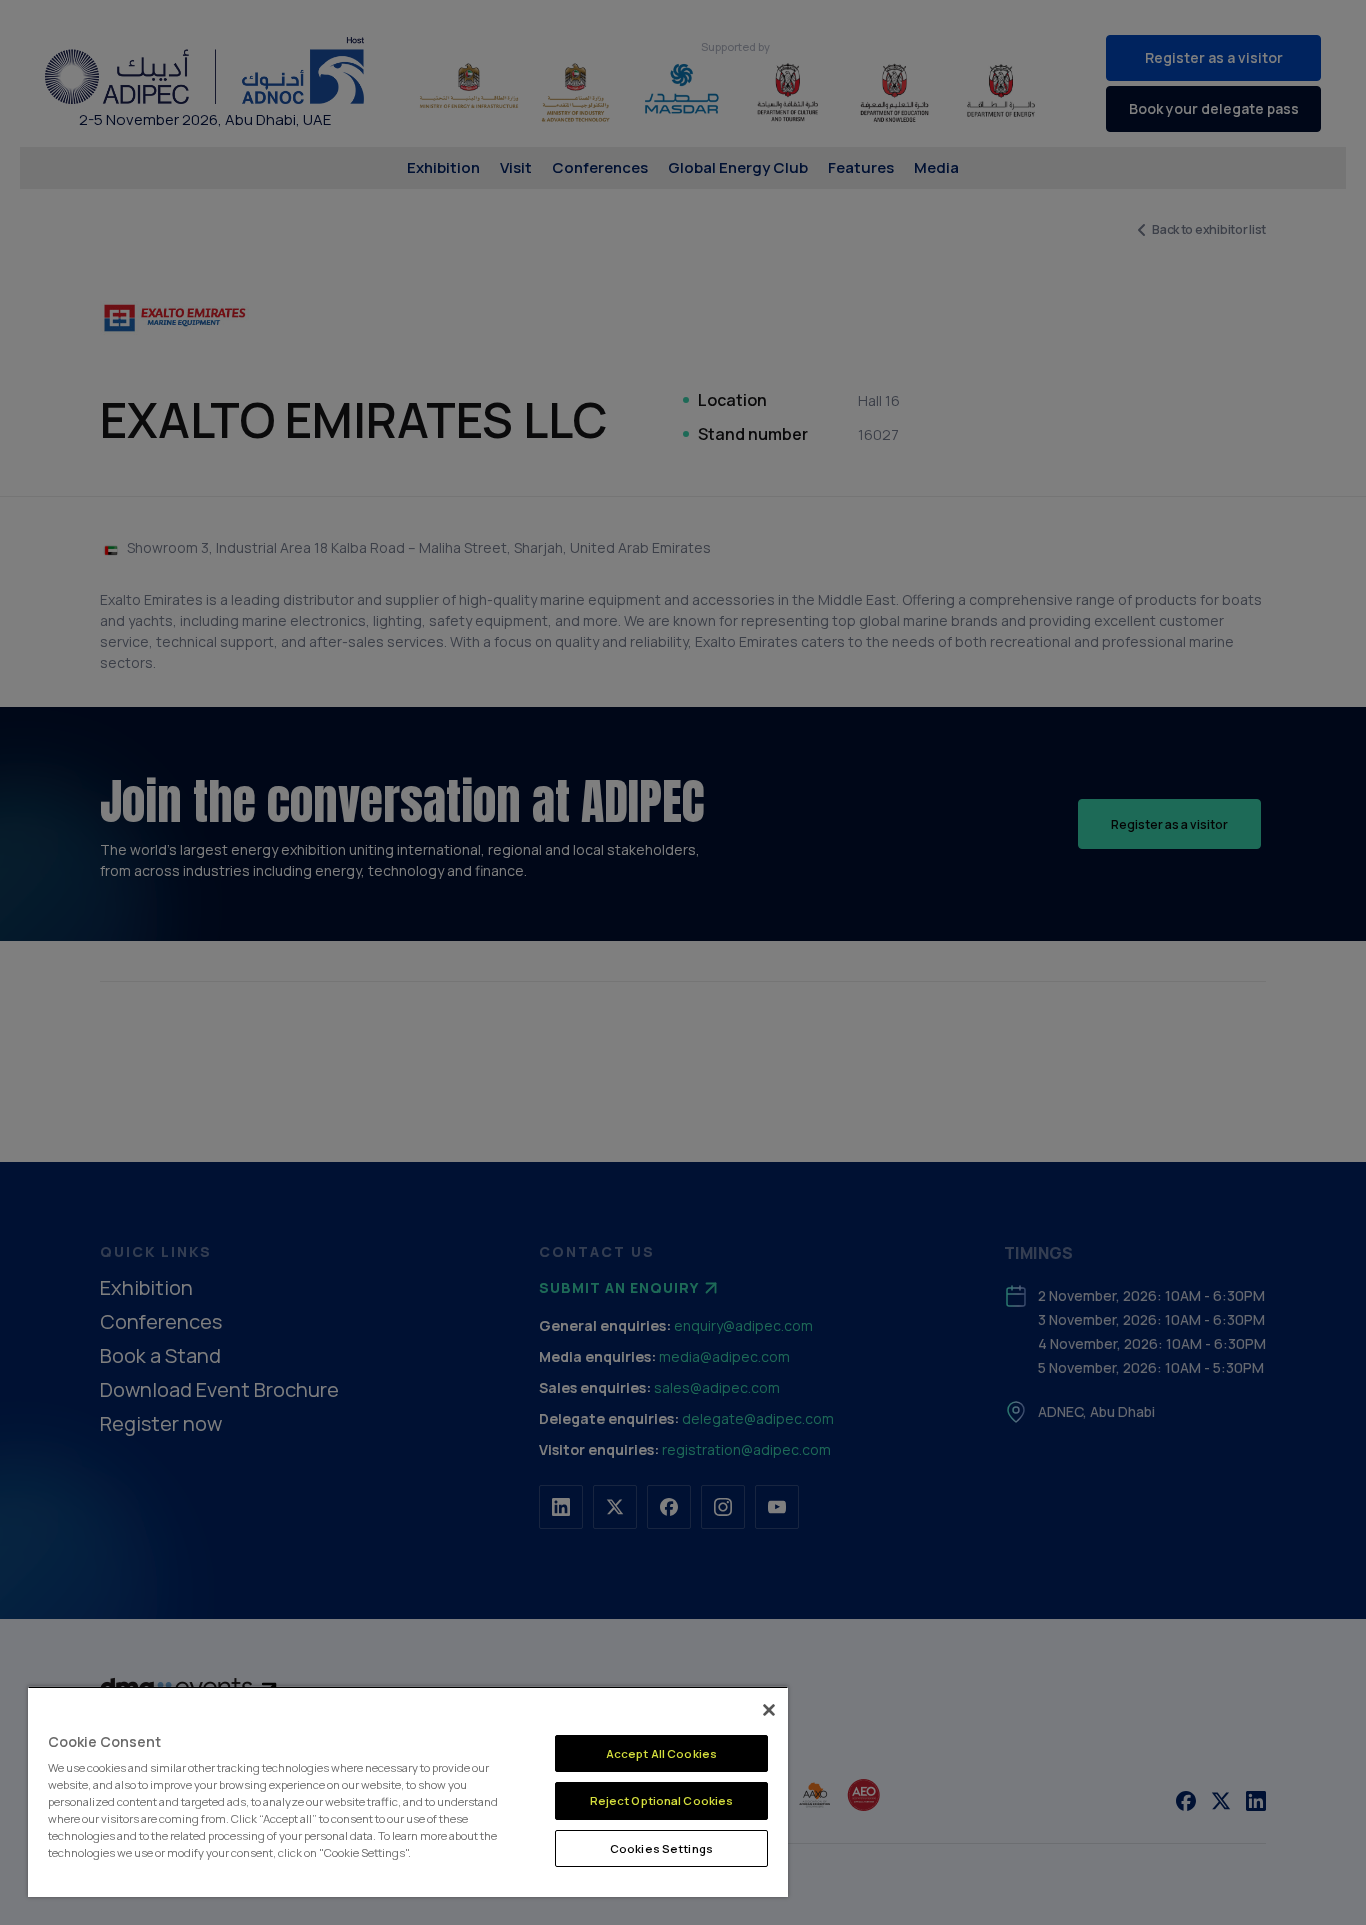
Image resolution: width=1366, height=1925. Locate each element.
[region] (408, 1791)
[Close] (769, 1710)
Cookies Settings (661, 1848)
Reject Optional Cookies (662, 1800)
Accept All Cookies (661, 1753)
